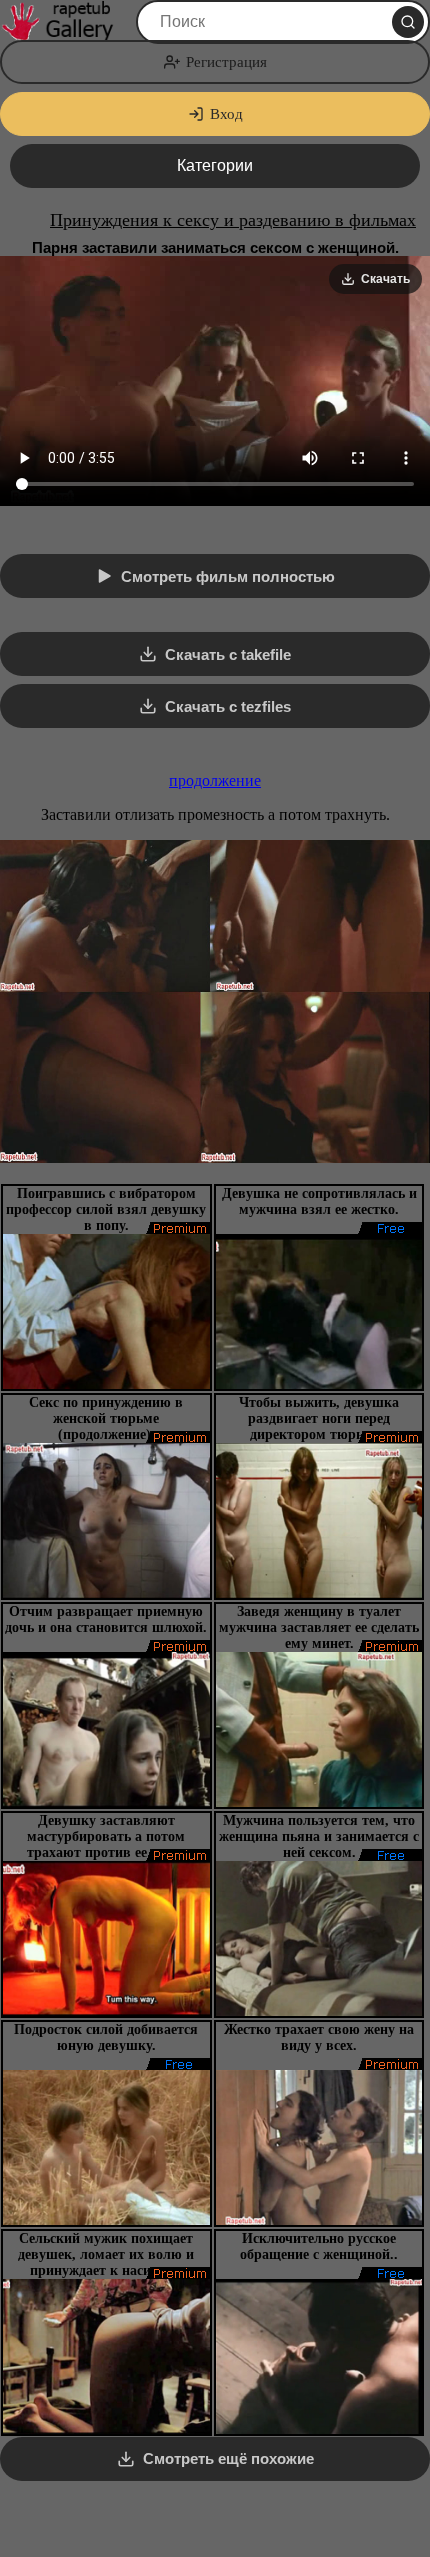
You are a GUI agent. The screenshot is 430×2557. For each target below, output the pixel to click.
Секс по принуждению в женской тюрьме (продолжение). (106, 1418)
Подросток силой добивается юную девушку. (106, 2037)
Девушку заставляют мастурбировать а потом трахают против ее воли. (106, 1836)
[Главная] (66, 22)
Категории (215, 165)
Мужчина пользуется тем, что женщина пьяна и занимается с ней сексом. (319, 1836)
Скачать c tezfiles (228, 706)
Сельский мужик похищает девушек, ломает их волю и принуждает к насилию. (106, 2254)
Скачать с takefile (228, 654)
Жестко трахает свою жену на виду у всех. (319, 2037)
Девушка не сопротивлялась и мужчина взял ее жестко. (319, 1201)
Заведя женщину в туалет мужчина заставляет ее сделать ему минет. (319, 1627)
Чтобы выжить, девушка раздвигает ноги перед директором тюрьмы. (319, 1418)
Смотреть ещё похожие (228, 2458)
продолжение (215, 780)
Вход (226, 114)
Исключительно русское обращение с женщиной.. (319, 2246)
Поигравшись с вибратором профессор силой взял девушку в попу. (106, 1209)
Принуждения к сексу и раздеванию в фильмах (233, 220)
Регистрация (226, 62)
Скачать (385, 279)
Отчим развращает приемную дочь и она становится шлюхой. (106, 1619)
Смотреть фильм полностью (228, 576)
